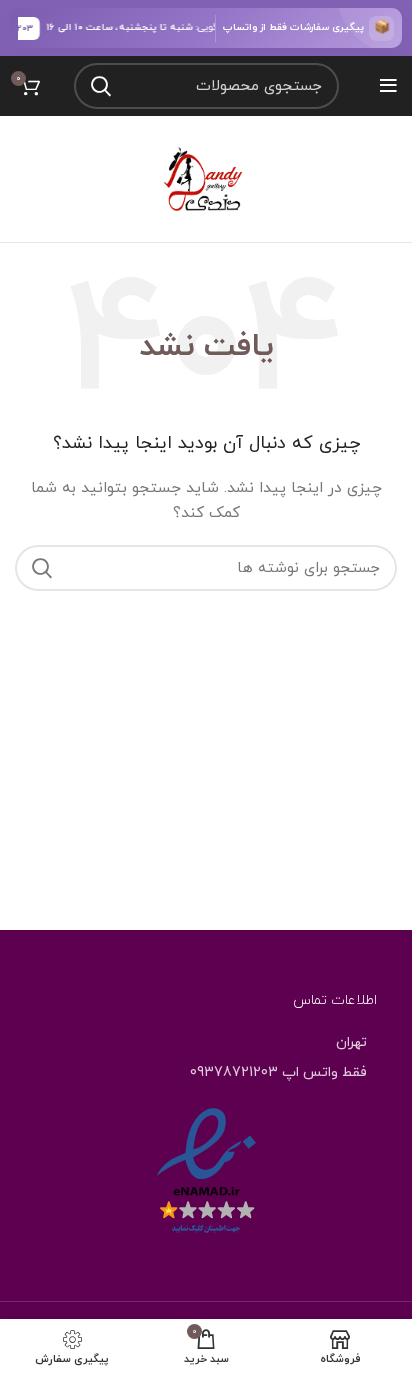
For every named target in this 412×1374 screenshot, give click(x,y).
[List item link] (206, 1073)
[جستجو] (101, 86)
